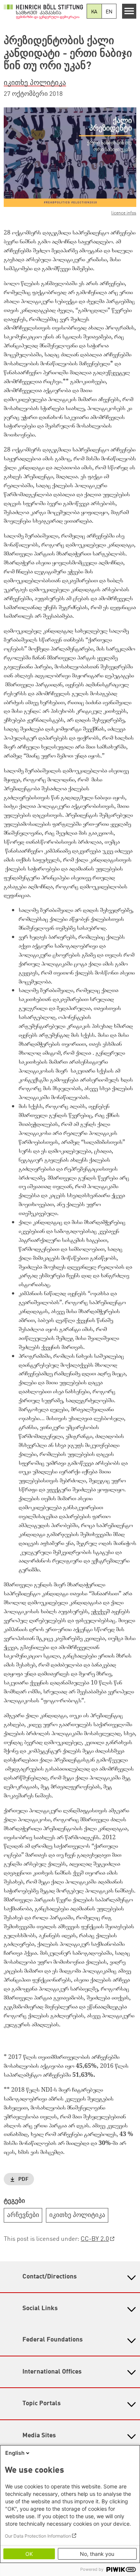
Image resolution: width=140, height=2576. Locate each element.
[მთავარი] (43, 11)
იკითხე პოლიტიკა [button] (35, 83)
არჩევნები (23, 2215)
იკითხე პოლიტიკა (77, 2215)
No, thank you (97, 2554)
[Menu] (129, 11)
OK (29, 2554)
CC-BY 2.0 (95, 2239)
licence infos (124, 213)
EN (109, 12)
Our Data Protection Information (38, 2536)
